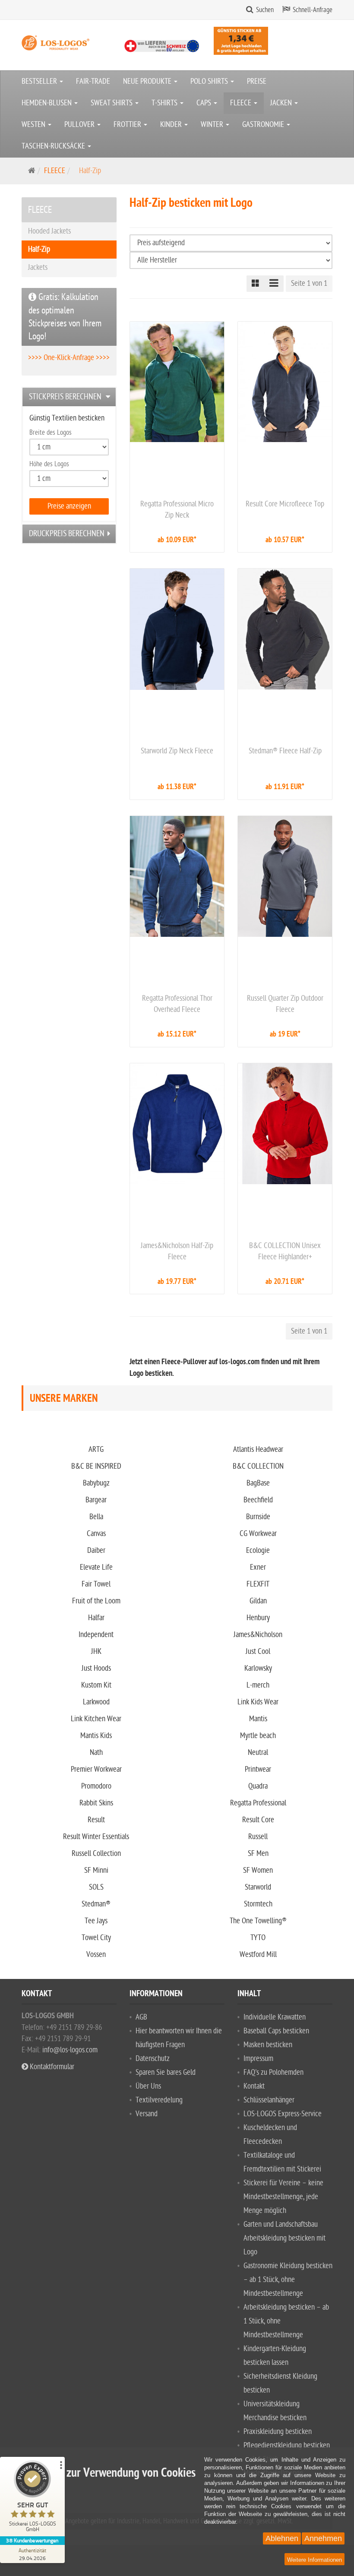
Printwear (258, 1769)
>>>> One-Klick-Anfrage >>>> (69, 358)
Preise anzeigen (69, 506)
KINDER (172, 125)
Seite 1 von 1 (309, 283)
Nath (96, 1753)
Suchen (265, 10)
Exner (258, 1567)
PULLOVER (80, 125)
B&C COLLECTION (258, 1466)
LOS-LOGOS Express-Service (283, 2114)
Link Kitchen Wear (96, 1719)
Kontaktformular (51, 2067)
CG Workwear (258, 1534)
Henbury (258, 1618)
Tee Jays (96, 1921)
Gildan (258, 1601)
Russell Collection (96, 1854)
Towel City (96, 1938)
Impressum (258, 2059)
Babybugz (96, 1483)
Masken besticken (268, 2045)
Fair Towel (96, 1584)
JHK (96, 1651)
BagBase (258, 1483)
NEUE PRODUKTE (148, 81)
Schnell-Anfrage (313, 10)
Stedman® (96, 1904)
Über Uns (148, 2086)
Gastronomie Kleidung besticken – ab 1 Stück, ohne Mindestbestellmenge (288, 2280)
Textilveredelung (159, 2100)
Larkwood (96, 1702)
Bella (96, 1517)
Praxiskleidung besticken (278, 2432)
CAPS (205, 103)
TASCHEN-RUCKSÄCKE (54, 146)
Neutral (258, 1753)
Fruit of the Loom (96, 1601)
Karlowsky (258, 1668)
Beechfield (258, 1500)
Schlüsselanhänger (269, 2100)
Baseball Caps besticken (276, 2031)
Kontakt (254, 2086)
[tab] (69, 397)
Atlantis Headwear (258, 1449)
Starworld (258, 1887)
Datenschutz (153, 2059)
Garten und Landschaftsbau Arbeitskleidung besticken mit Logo (284, 2238)
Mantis (258, 1719)
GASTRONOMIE (264, 125)
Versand (147, 2114)
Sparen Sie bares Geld (166, 2072)
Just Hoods (96, 1668)
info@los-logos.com (69, 2050)
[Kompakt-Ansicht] (256, 284)
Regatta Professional (258, 1803)
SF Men (258, 1854)
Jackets (38, 267)
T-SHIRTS (165, 103)
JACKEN (282, 103)
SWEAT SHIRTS (112, 103)
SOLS (96, 1887)
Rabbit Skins (96, 1803)
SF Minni (96, 1870)
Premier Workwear (96, 1769)
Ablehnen (282, 2538)
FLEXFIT (258, 1584)
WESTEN (34, 125)
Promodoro (96, 1786)
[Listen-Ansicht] (274, 284)
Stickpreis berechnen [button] (65, 397)
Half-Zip (39, 249)
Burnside (258, 1517)
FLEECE (242, 103)
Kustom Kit (96, 1685)
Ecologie (258, 1550)
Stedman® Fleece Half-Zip (285, 751)
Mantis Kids (96, 1736)
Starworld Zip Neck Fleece (177, 751)
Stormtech (258, 1904)
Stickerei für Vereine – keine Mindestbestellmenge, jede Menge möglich (283, 2197)
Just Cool (258, 1651)
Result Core (258, 1820)
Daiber (96, 1550)
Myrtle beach (258, 1736)
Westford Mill (258, 1955)
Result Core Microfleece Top (285, 504)
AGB (141, 2017)
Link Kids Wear (258, 1702)
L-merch (258, 1685)
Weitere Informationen (314, 2560)
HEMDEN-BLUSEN (47, 103)
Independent (96, 1635)
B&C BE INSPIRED (96, 1466)
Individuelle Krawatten (275, 2017)
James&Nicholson (258, 1635)
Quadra (258, 1786)
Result (96, 1820)
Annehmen (323, 2538)
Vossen (96, 1955)
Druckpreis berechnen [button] (67, 534)
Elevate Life (96, 1567)
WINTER (213, 125)
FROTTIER (128, 125)
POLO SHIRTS (210, 81)
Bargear (96, 1500)
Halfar (96, 1618)
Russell (258, 1837)
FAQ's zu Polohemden (273, 2072)
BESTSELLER (40, 81)
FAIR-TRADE (93, 81)
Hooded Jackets (49, 231)
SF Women (258, 1870)
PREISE (257, 81)
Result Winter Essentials (96, 1837)
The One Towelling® (258, 1921)
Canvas (96, 1534)
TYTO (258, 1938)
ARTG (96, 1449)
